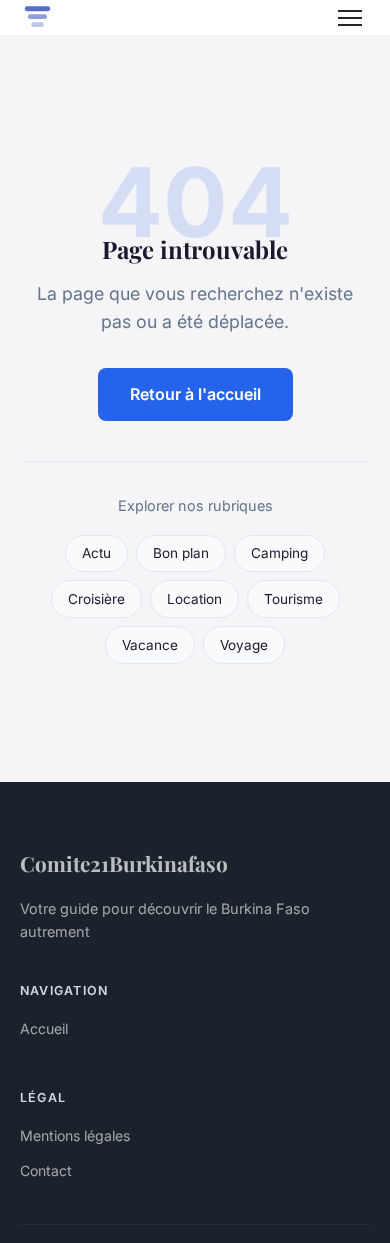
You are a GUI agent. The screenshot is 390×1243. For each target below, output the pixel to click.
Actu (96, 553)
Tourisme (293, 599)
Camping (279, 553)
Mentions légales (75, 1135)
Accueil (44, 1028)
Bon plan (181, 553)
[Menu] (350, 18)
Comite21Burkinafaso (124, 863)
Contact (46, 1170)
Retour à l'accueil (195, 394)
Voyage (244, 645)
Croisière (96, 599)
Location (194, 599)
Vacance (150, 645)
